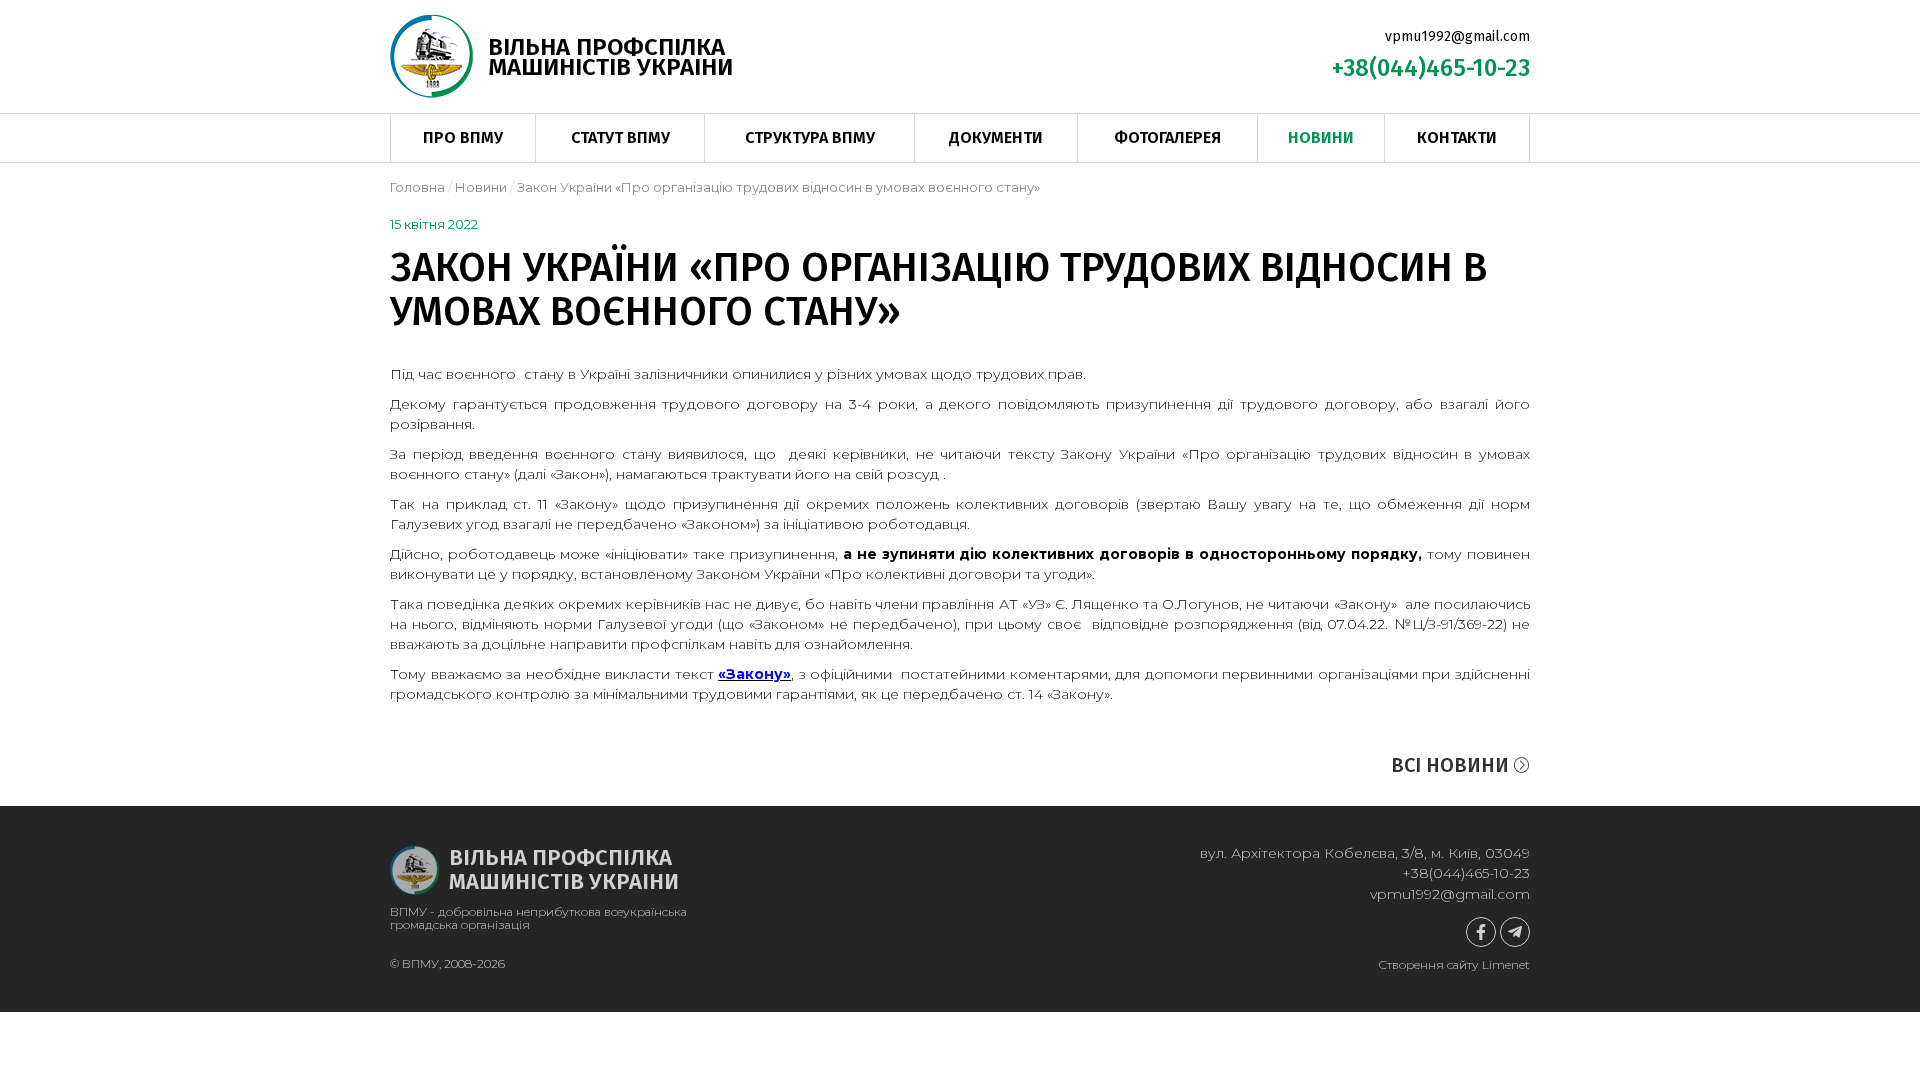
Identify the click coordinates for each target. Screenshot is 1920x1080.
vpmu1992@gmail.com (1457, 36)
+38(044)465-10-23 (1431, 68)
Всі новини (1452, 765)
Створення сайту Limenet (1454, 964)
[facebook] (1481, 932)
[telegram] (1515, 932)
